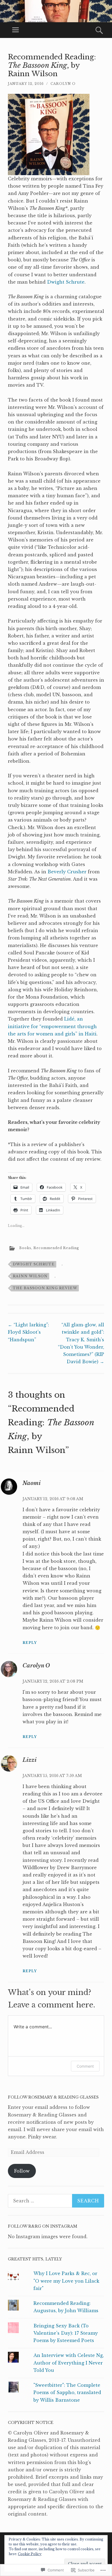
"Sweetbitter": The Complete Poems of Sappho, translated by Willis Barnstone (67, 2392)
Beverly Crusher (68, 872)
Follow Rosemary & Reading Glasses (53, 2097)
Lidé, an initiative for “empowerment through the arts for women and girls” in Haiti (52, 1026)
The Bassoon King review (45, 1288)
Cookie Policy (30, 2554)
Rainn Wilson (30, 1276)
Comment (85, 2066)
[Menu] (15, 30)
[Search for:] (56, 2201)
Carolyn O (63, 84)
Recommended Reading (56, 1248)
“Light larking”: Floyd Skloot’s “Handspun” (28, 1332)
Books (25, 1248)
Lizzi (30, 1760)
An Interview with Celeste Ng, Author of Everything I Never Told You (69, 2363)
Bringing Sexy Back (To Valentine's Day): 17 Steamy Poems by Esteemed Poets (66, 2333)
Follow (22, 2171)
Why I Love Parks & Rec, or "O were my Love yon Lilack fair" (66, 2281)
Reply (30, 1643)
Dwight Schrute (66, 282)
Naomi (32, 1483)
